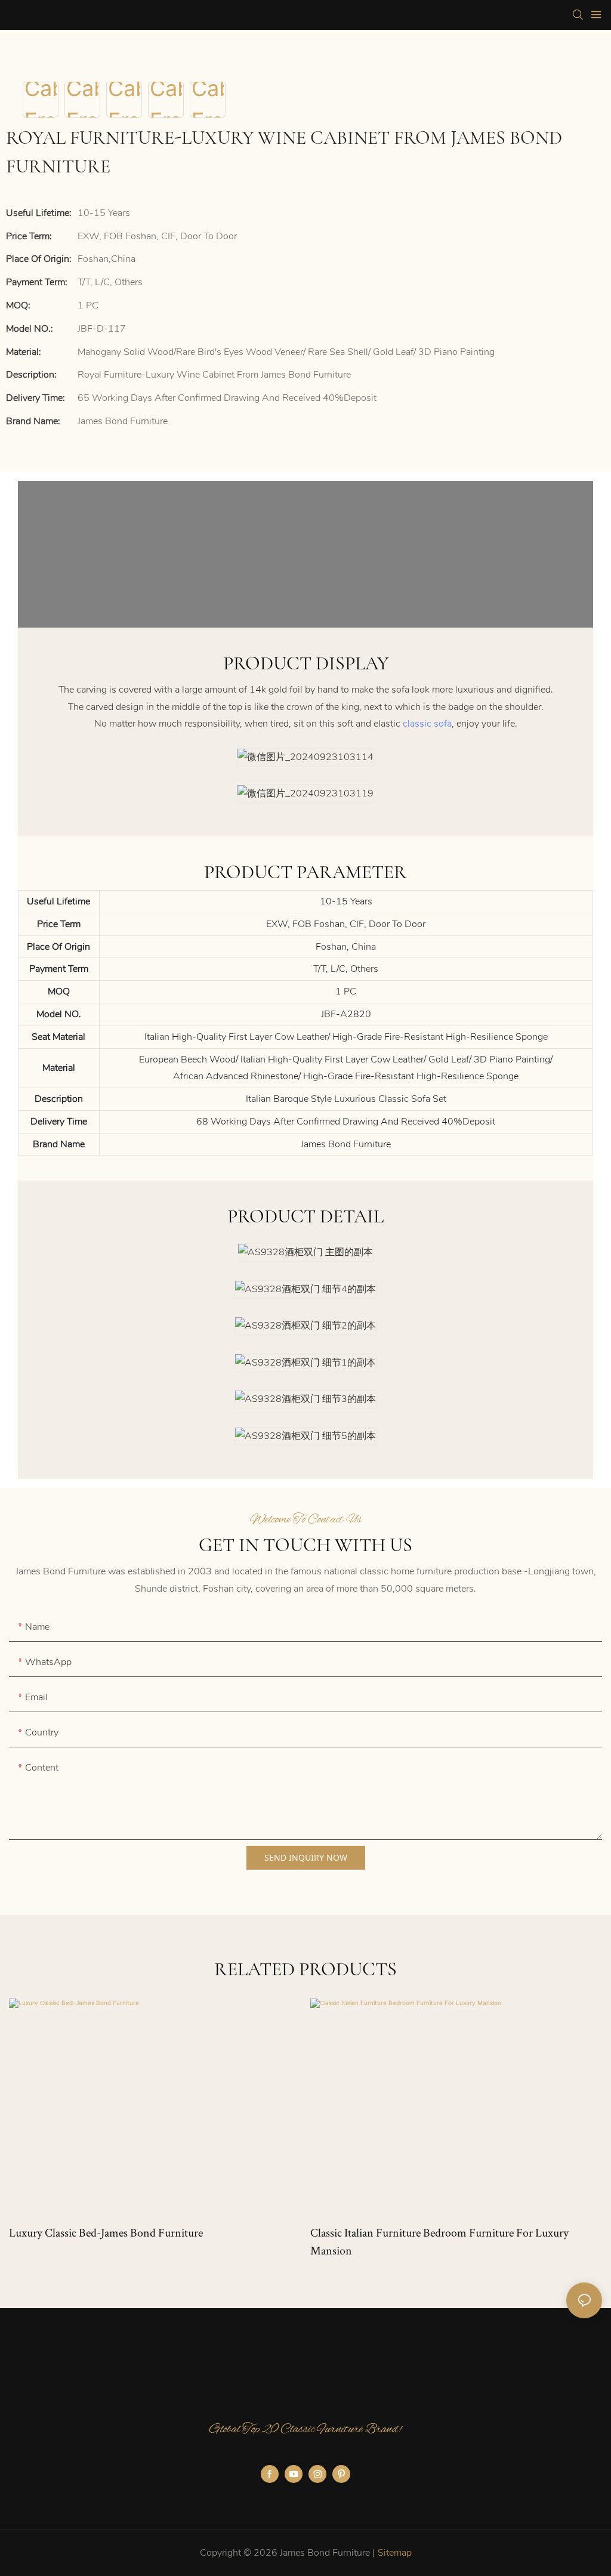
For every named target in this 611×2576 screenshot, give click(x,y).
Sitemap (395, 2553)
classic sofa (427, 724)
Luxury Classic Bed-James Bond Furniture (106, 2232)
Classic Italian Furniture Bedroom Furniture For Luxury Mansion (439, 2241)
